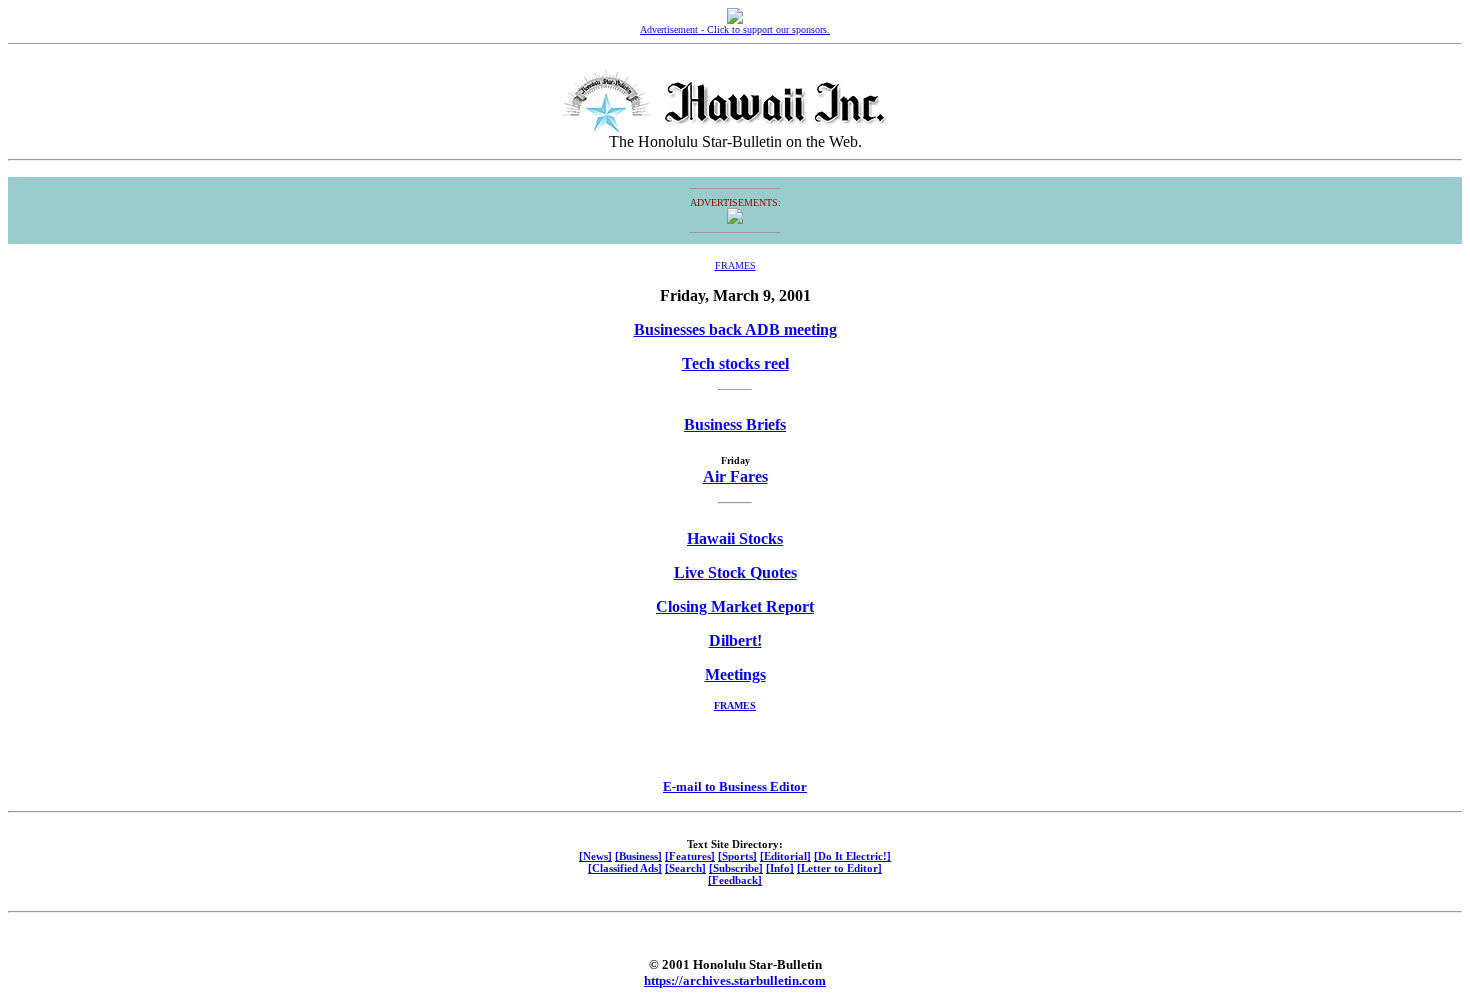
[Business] (638, 856)
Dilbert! (735, 640)
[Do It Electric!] (852, 856)
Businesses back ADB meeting (735, 329)
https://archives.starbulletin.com (735, 980)
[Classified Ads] (625, 868)
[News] (595, 856)
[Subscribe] (736, 868)
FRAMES (735, 265)
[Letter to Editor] (839, 868)
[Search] (685, 868)
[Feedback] (735, 880)
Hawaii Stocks (735, 538)
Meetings (735, 674)
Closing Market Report (735, 606)
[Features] (690, 856)
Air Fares (735, 476)
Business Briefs (735, 424)
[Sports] (737, 856)
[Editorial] (785, 856)
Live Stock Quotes (735, 572)
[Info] (780, 868)
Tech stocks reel (735, 363)
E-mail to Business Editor (735, 786)
